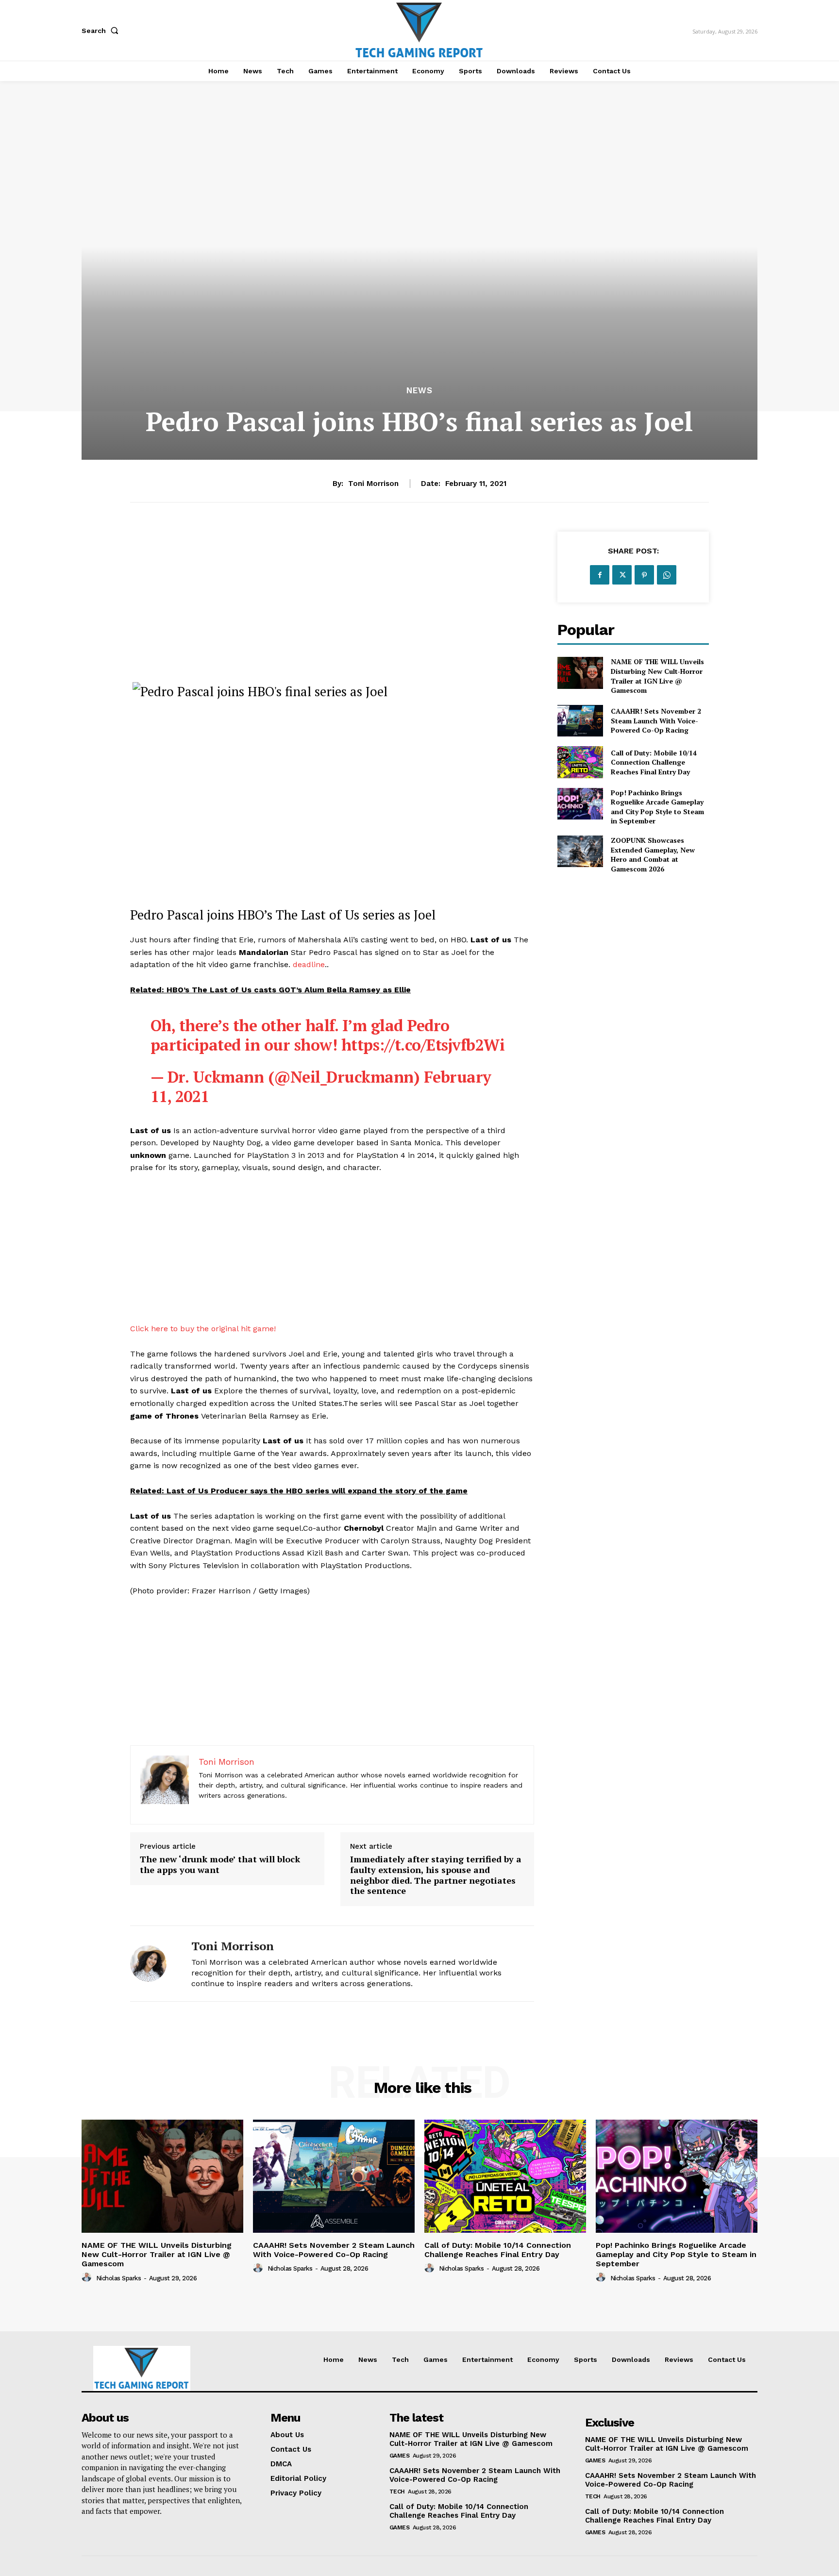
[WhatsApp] (667, 575)
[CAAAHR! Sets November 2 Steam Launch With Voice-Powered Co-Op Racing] (580, 721)
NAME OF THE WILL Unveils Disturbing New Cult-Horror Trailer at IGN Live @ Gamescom (657, 676)
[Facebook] (600, 575)
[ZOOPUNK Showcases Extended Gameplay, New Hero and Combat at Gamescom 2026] (580, 851)
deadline (309, 964)
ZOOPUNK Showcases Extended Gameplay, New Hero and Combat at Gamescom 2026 (653, 854)
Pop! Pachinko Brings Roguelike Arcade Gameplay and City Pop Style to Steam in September (657, 807)
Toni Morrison (373, 484)
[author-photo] (88, 2277)
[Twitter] (622, 575)
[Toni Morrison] (153, 1964)
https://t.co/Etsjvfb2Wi (423, 1045)
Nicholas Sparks (119, 2278)
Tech (397, 2492)
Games (400, 2456)
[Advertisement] (332, 600)
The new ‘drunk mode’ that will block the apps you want (220, 1865)
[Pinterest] (644, 575)
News (419, 391)
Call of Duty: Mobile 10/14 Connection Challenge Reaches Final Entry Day (654, 762)
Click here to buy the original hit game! (203, 1329)
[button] (102, 31)
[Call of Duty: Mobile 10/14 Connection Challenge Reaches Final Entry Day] (580, 762)
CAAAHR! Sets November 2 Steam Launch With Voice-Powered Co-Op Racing (656, 720)
